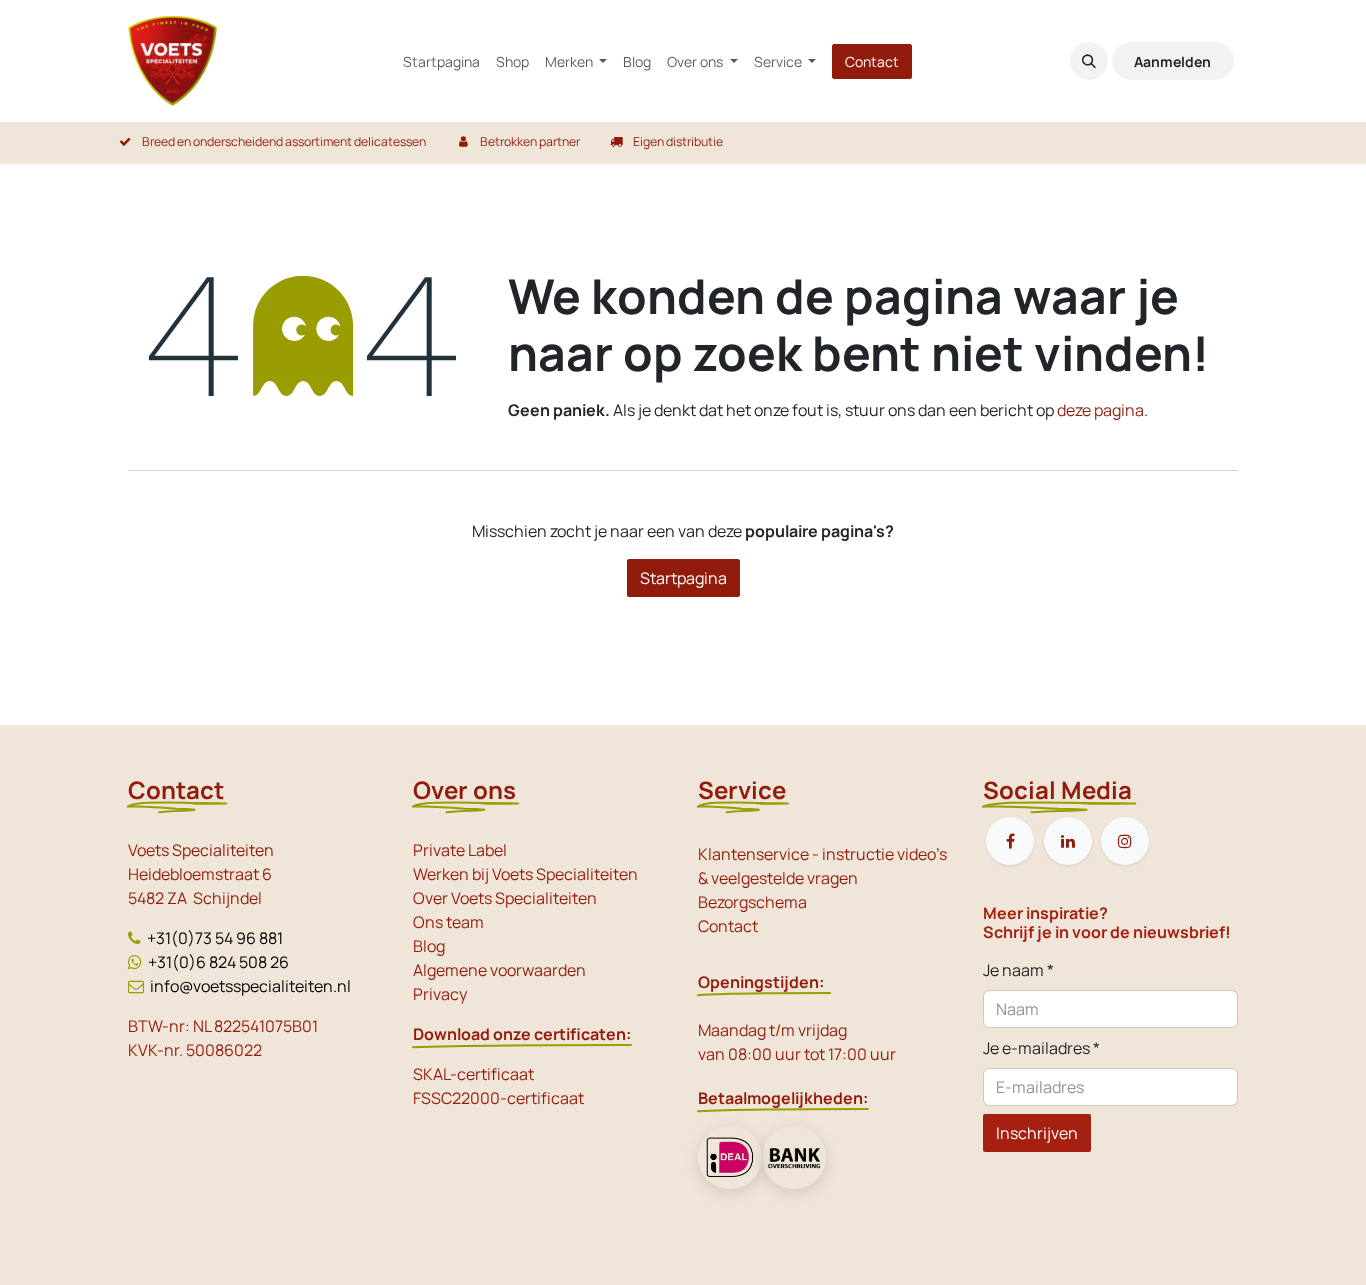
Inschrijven (1037, 1133)
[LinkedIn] (1068, 841)
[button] (1089, 61)
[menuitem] (441, 61)
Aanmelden (1172, 61)
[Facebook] (1010, 841)
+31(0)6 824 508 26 (218, 962)
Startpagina (683, 578)
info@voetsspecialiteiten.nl (250, 986)
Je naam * (1018, 970)
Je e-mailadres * (1041, 1048)
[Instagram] (1125, 841)
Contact (872, 61)
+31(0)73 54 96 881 (215, 938)
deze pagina (1100, 410)
